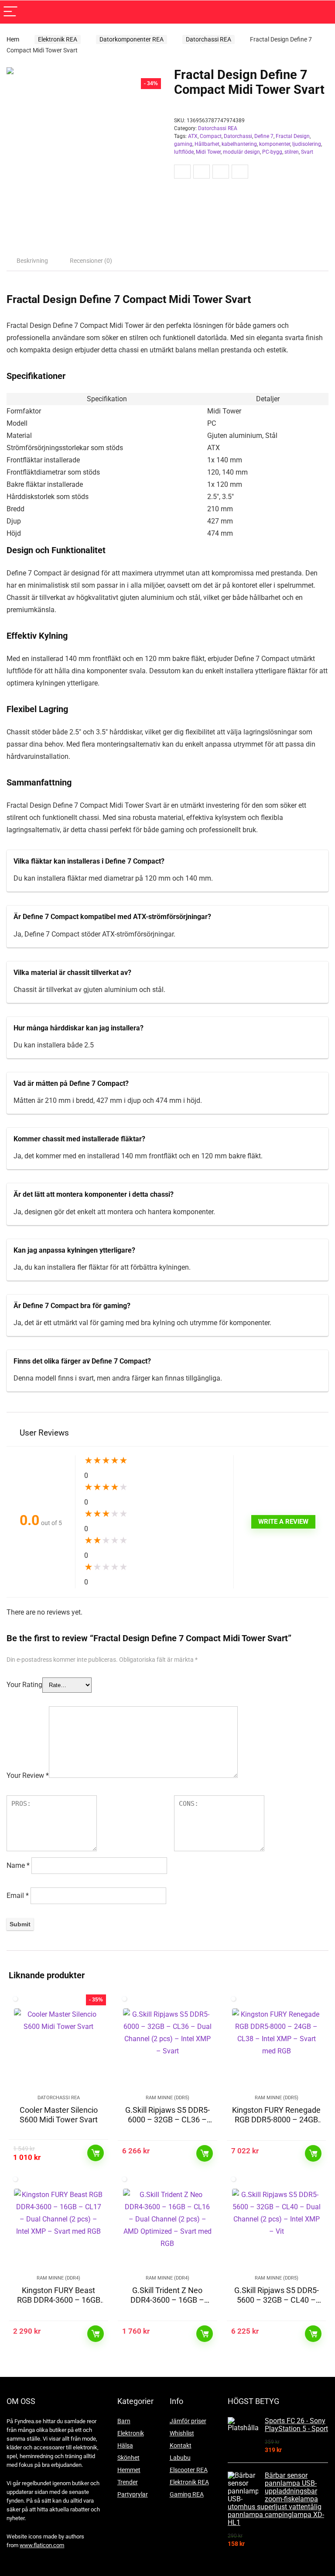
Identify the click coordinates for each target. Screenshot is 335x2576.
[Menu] (10, 12)
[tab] (32, 261)
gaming (183, 144)
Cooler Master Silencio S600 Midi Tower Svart (59, 2115)
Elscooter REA (189, 2470)
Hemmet (129, 2470)
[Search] (321, 12)
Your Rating (24, 1685)
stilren (292, 152)
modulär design (241, 152)
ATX (193, 136)
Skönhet (128, 2458)
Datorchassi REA (209, 39)
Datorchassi (238, 136)
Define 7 (264, 136)
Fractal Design (293, 136)
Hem (13, 39)
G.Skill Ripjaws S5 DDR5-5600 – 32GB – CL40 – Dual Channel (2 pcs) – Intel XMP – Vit (277, 2305)
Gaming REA (187, 2494)
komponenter (275, 144)
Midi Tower (208, 152)
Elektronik (131, 2433)
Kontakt (181, 2445)
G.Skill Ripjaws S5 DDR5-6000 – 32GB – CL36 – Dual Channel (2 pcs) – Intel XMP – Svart (167, 2124)
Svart (307, 152)
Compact (211, 136)
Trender (128, 2482)
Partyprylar (133, 2494)
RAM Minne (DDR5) (167, 2098)
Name (18, 1865)
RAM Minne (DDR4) (58, 2278)
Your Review (28, 1775)
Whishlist (182, 2433)
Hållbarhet (207, 144)
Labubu (180, 2458)
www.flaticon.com (42, 2545)
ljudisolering (307, 144)
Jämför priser (188, 2421)
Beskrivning (32, 261)
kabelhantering (239, 144)
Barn (124, 2421)
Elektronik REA (58, 39)
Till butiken (96, 2153)
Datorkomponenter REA (132, 39)
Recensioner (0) (91, 261)
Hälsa (125, 2445)
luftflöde (184, 152)
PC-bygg (272, 152)
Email (18, 1896)
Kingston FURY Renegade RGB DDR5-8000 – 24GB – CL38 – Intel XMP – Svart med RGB (276, 2124)
